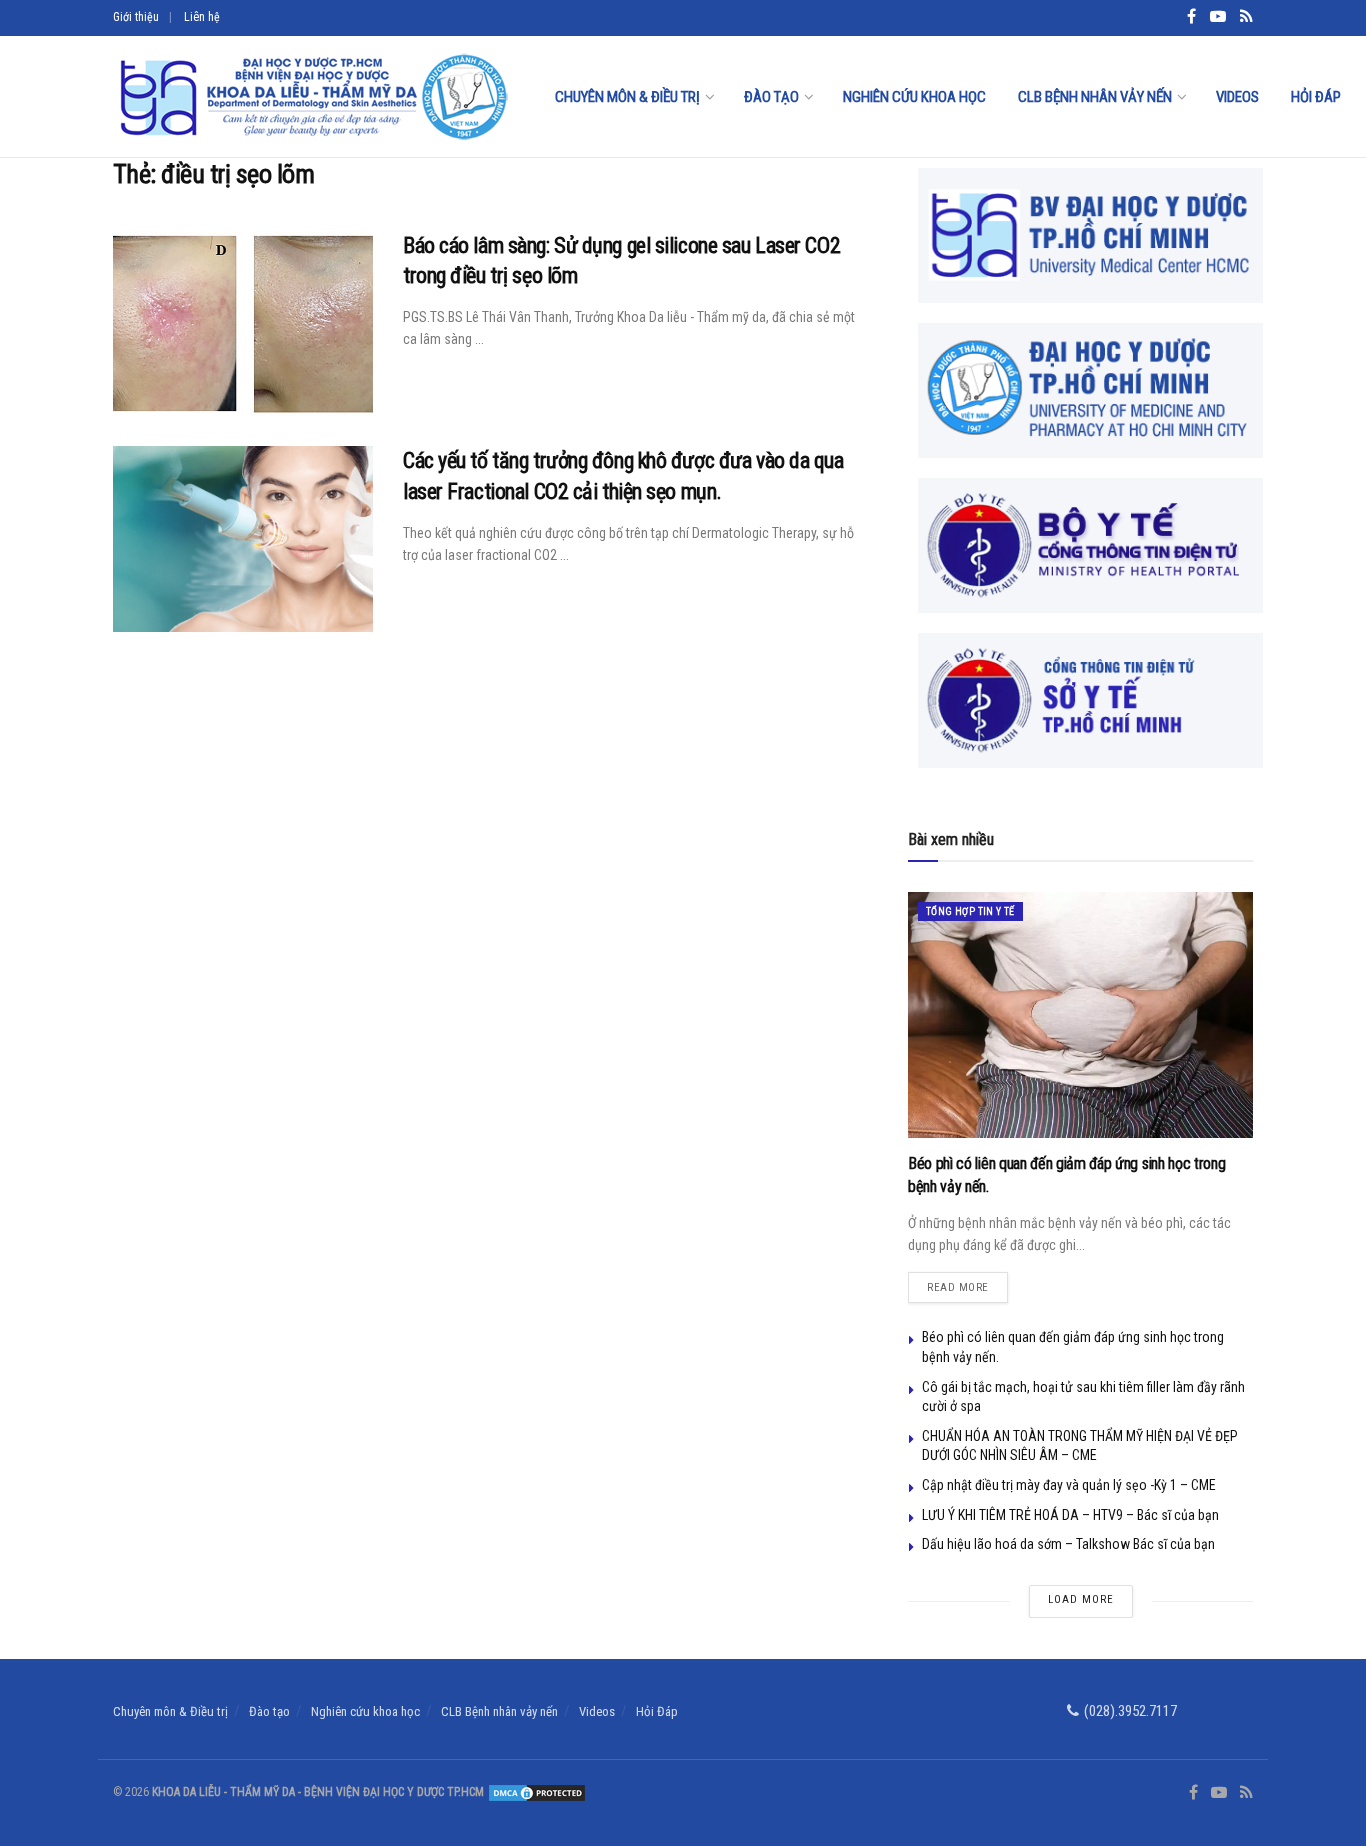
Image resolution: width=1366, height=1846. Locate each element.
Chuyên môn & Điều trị (627, 97)
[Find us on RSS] (1246, 1793)
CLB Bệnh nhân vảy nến (1095, 97)
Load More (1081, 1599)
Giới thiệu (136, 17)
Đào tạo (771, 97)
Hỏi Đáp (1316, 97)
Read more (967, 1283)
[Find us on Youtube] (1219, 1793)
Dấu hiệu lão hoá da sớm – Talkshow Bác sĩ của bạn (1068, 1544)
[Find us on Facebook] (1193, 1793)
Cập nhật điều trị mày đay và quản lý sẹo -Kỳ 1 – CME (1069, 1485)
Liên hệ (202, 17)
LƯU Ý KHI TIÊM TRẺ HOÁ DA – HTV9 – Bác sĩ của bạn (1070, 1515)
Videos (1237, 97)
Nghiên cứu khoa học (914, 97)
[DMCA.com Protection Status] (535, 1792)
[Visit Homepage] (312, 97)
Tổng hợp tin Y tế (970, 911)
